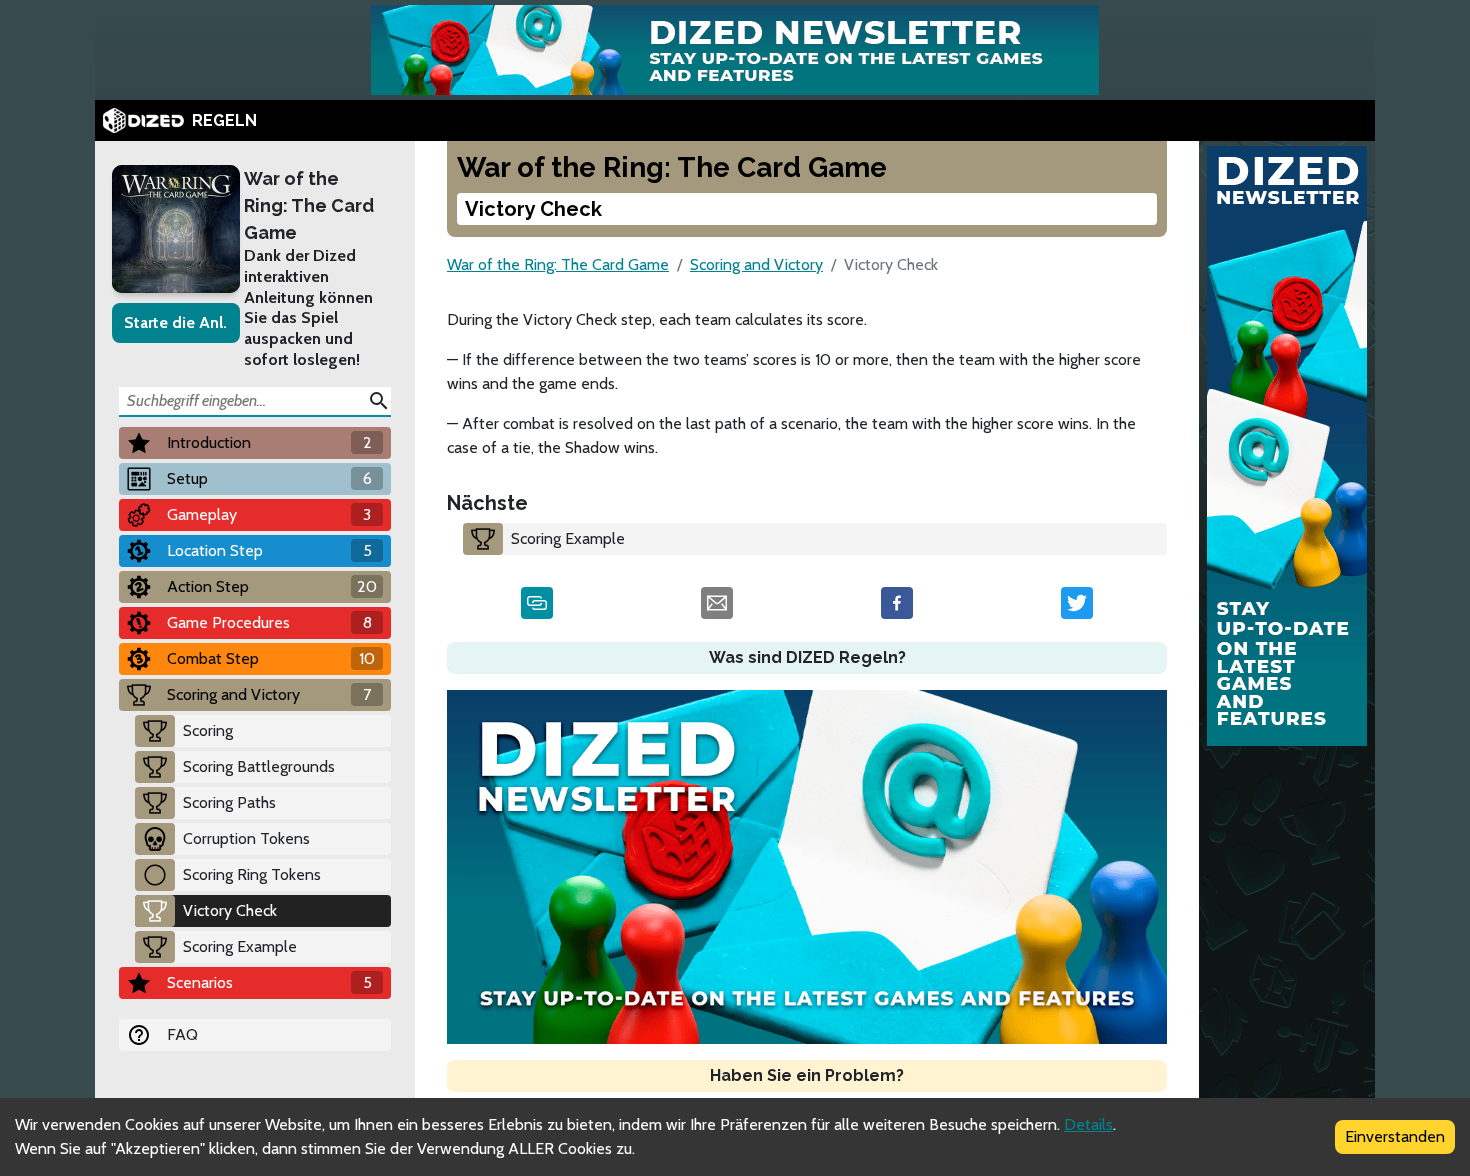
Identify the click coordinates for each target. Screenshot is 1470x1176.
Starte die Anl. (175, 322)
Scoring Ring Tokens (252, 874)
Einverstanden (1395, 1136)
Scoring (208, 730)
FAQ (182, 1034)
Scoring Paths (229, 802)
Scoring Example (240, 946)
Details (1088, 1124)
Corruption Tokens (246, 838)
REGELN (224, 120)
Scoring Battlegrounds (259, 766)
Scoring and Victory (756, 264)
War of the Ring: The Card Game (309, 205)
